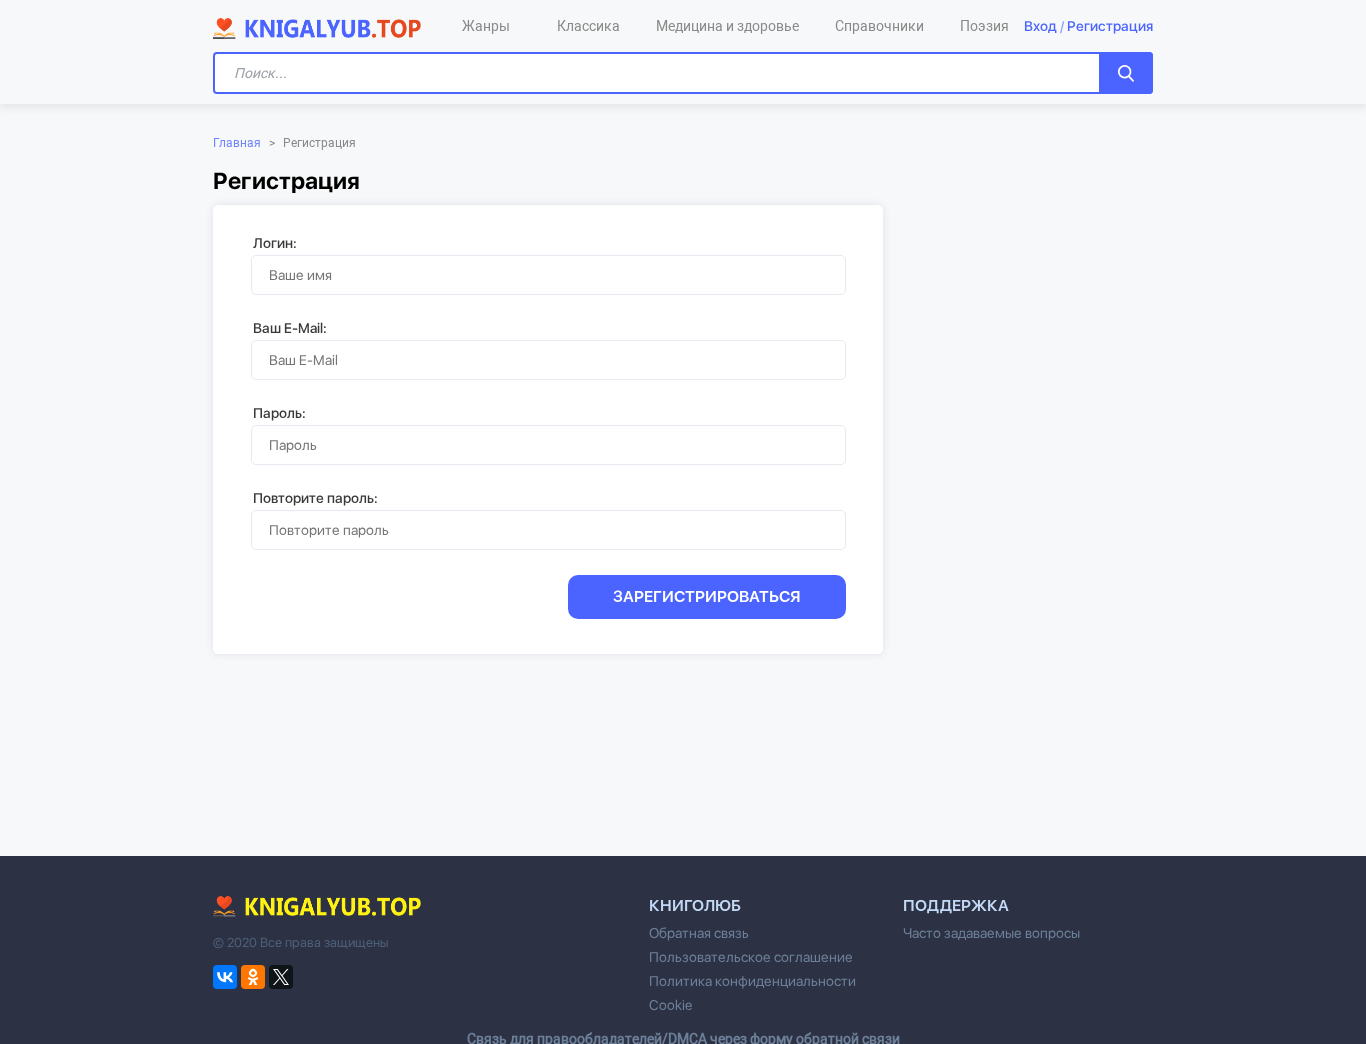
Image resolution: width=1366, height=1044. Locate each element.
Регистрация (1110, 26)
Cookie (670, 1005)
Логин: (275, 243)
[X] (281, 977)
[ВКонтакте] (225, 977)
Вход (1040, 26)
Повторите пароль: (315, 498)
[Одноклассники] (253, 977)
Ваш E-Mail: (290, 328)
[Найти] (1126, 73)
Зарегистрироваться (707, 596)
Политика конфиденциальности (752, 981)
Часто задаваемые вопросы (991, 933)
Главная (237, 143)
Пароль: (279, 413)
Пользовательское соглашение (751, 957)
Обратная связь (699, 933)
